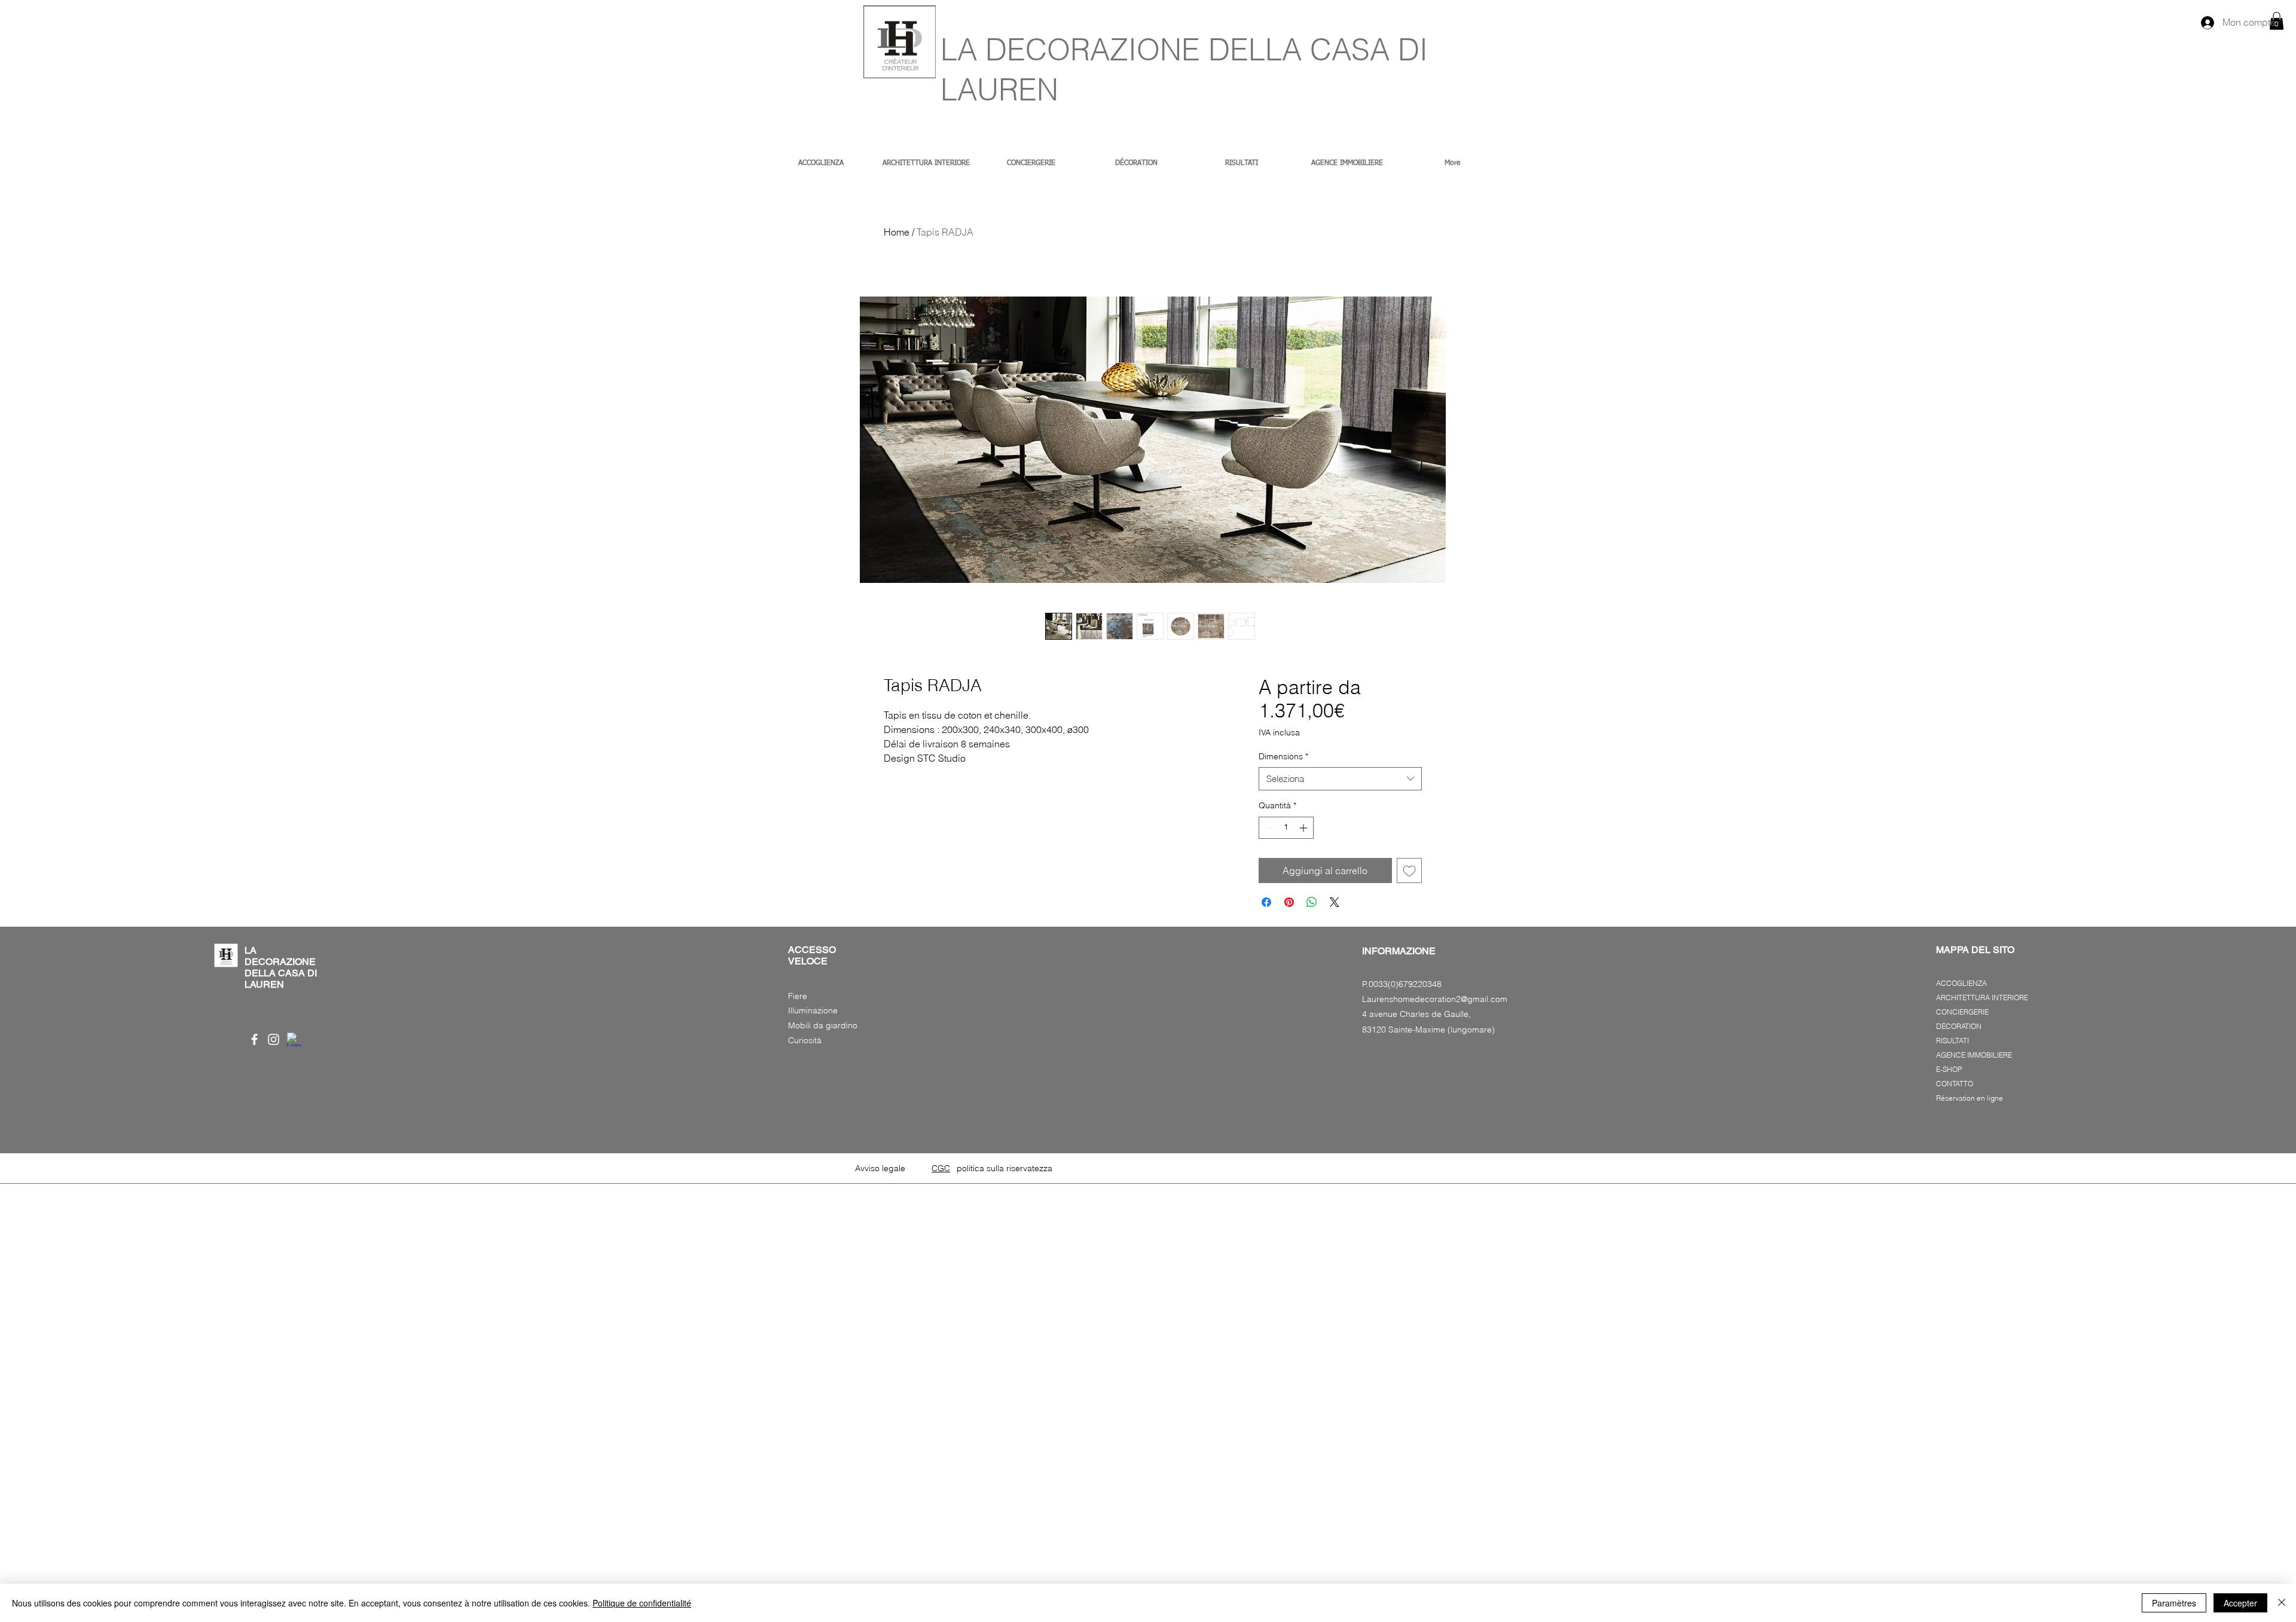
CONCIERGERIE (1962, 1012)
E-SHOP (1949, 1069)
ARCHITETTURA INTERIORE (1982, 998)
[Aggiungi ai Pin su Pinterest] (1289, 902)
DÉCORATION (1959, 1026)
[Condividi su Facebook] (1266, 902)
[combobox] (1340, 779)
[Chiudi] (2282, 1603)
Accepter (2240, 1603)
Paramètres (2174, 1603)
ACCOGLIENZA (1961, 983)
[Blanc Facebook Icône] (254, 1039)
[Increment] (1304, 828)
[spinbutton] (1286, 828)
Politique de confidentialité (642, 1603)
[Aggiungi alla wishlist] (1409, 870)
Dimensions (1283, 756)
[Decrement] (1268, 828)
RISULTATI (1952, 1041)
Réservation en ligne (1970, 1098)
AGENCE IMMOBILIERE (1974, 1055)
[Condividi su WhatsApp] (1312, 902)
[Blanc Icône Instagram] (274, 1039)
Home (897, 232)
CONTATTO (1955, 1084)
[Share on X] (1335, 902)
